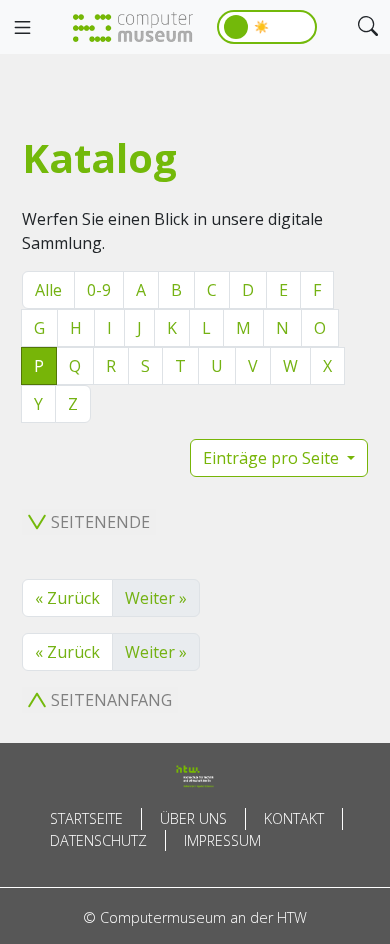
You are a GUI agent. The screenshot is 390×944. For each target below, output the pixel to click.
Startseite (86, 818)
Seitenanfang (111, 700)
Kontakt (294, 818)
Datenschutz (98, 840)
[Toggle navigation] (22, 28)
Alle (48, 290)
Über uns (193, 818)
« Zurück (67, 598)
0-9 (99, 290)
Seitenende (100, 522)
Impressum (222, 840)
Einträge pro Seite (273, 458)
